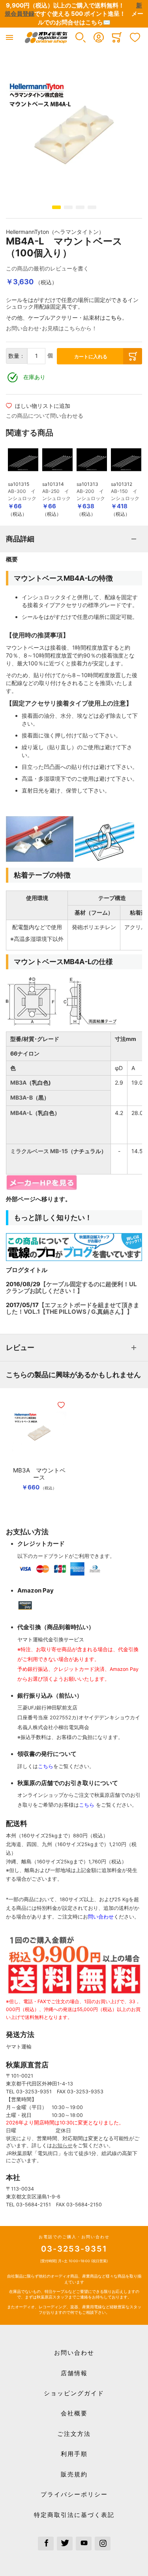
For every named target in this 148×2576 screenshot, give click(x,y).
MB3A (18, 1082)
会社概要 (74, 2413)
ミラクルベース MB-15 (39, 1151)
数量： (17, 356)
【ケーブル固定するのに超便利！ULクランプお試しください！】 (71, 1287)
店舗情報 (74, 2373)
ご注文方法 (74, 2434)
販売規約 (74, 2474)
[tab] (74, 539)
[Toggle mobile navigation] (9, 37)
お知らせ (62, 2145)
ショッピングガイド (74, 2393)
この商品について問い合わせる (45, 416)
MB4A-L (21, 1113)
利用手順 (74, 2454)
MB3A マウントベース (39, 1474)
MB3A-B (22, 1097)
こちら (114, 318)
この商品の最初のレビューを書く (47, 268)
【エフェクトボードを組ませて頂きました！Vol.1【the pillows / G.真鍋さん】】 (73, 1308)
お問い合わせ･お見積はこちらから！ (52, 328)
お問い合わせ (74, 2353)
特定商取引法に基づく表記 (74, 2515)
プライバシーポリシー (74, 2494)
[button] (81, 37)
